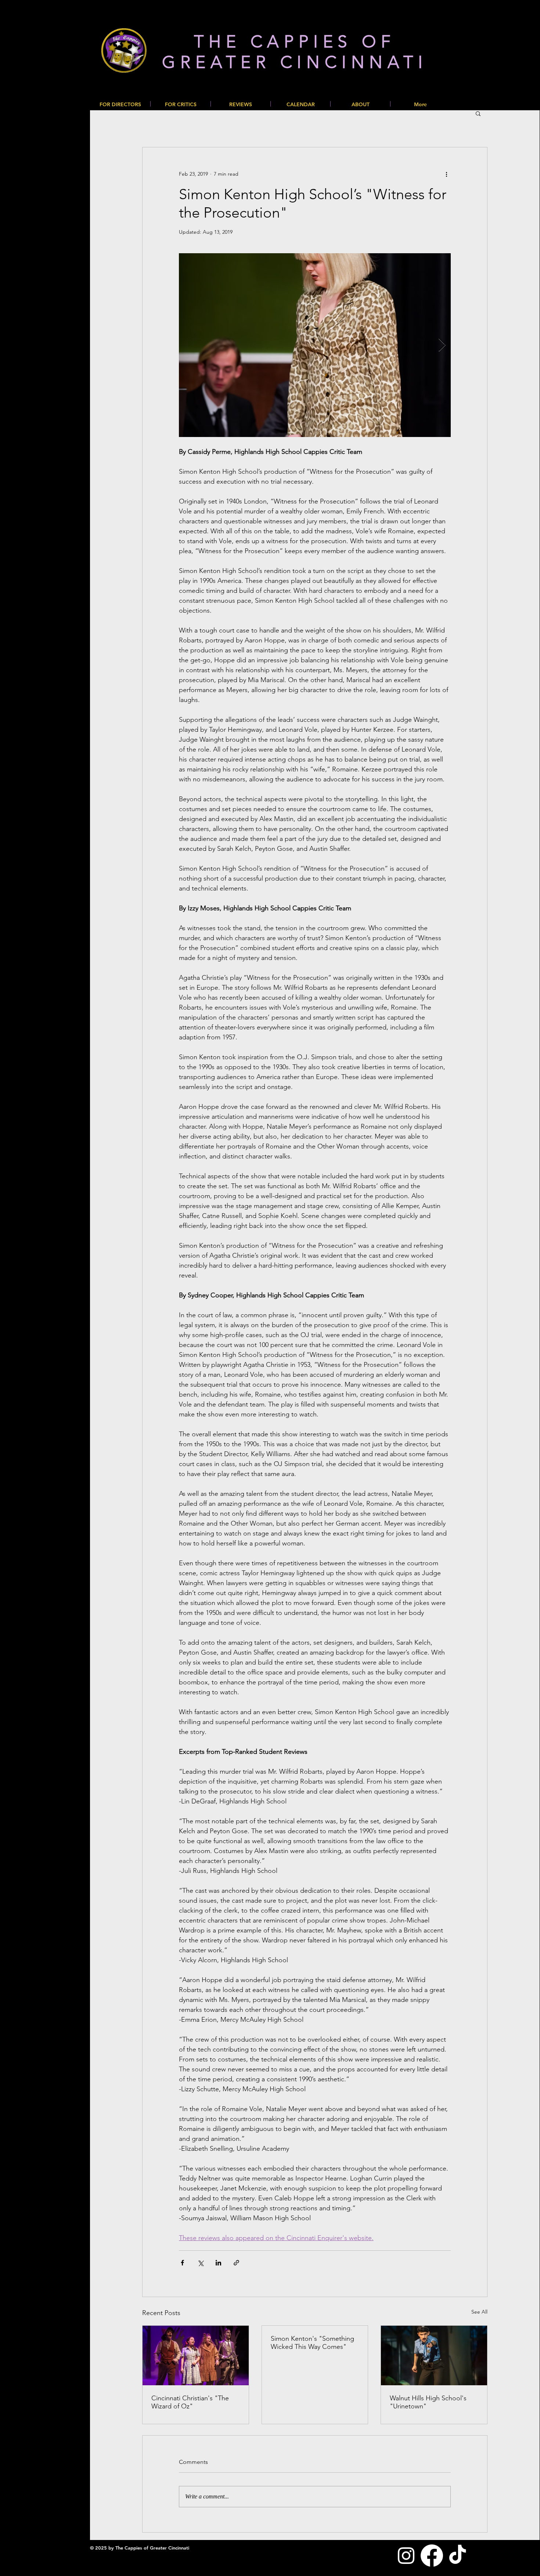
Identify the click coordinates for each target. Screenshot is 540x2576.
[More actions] (446, 174)
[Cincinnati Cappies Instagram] (406, 2556)
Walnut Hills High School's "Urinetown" (428, 2402)
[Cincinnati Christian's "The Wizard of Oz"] (196, 2355)
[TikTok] (458, 2556)
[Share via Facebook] (182, 2263)
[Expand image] (315, 345)
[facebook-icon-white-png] (432, 2556)
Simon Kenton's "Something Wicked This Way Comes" (312, 2343)
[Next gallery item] (442, 345)
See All (479, 2312)
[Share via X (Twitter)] (200, 2263)
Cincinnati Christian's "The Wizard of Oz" (190, 2402)
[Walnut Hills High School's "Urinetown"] (434, 2355)
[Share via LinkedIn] (218, 2263)
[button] (478, 113)
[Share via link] (236, 2263)
